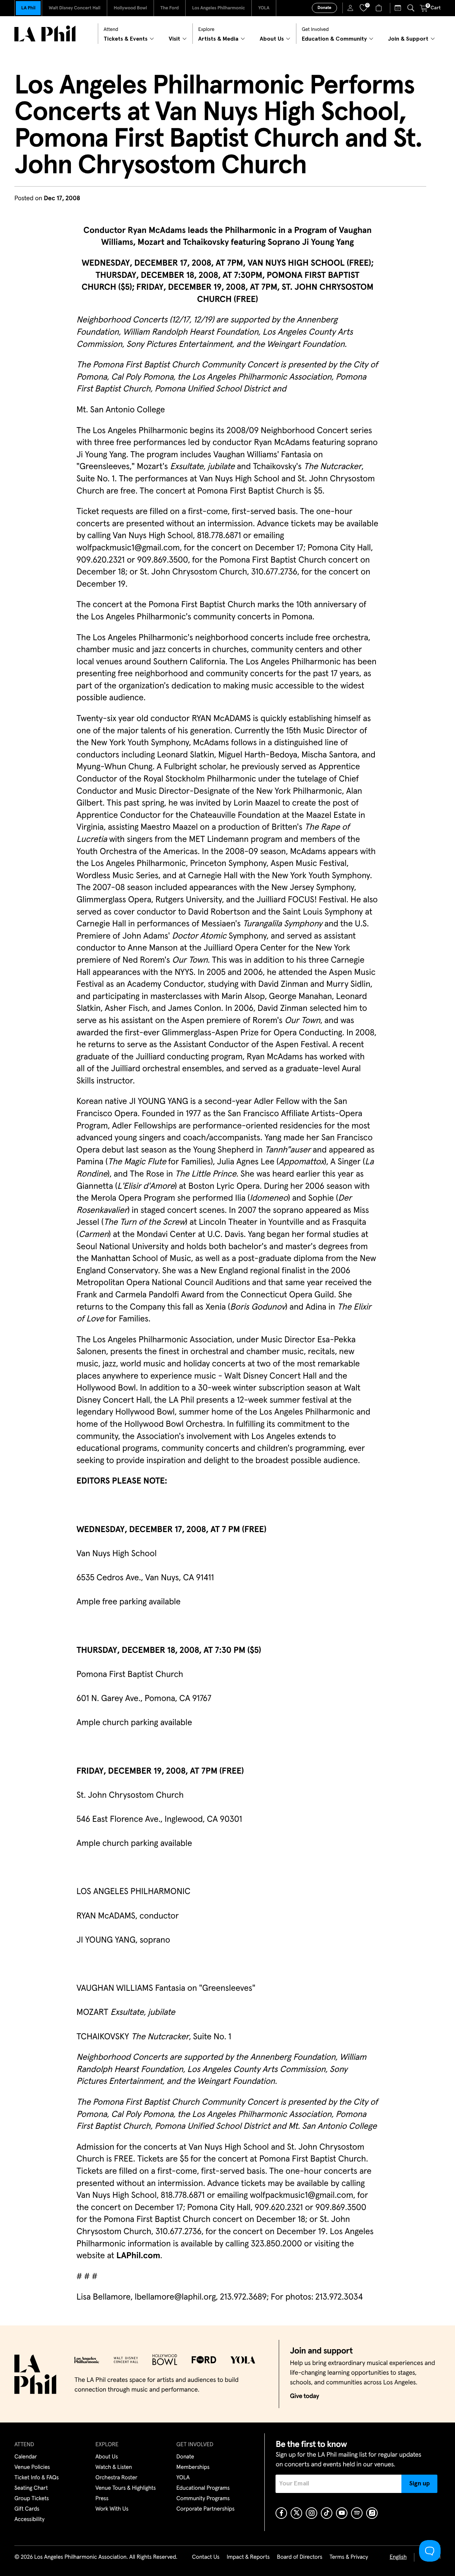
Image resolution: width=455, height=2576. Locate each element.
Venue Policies (32, 2467)
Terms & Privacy (349, 2557)
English (398, 2557)
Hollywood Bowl (130, 8)
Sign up (420, 2484)
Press (102, 2499)
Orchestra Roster (116, 2478)
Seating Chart (31, 2488)
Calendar (26, 2457)
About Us (107, 2457)
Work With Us (112, 2509)
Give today (304, 2396)
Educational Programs (203, 2488)
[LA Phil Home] (45, 34)
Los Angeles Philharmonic (219, 8)
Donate (324, 8)
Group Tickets (32, 2499)
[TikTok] (327, 2513)
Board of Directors (300, 2557)
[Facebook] (281, 2513)
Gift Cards (27, 2509)
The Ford (170, 8)
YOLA (264, 8)
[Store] (380, 8)
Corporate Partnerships (205, 2509)
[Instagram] (311, 2513)
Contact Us (206, 2557)
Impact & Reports (248, 2557)
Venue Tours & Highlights (126, 2488)
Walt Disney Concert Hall (74, 8)
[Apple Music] (372, 2513)
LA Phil (28, 8)
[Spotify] (357, 2513)
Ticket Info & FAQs (37, 2478)
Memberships (193, 2467)
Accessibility (29, 2520)
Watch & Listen (114, 2467)
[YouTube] (342, 2513)
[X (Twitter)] (296, 2513)
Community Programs (203, 2499)
